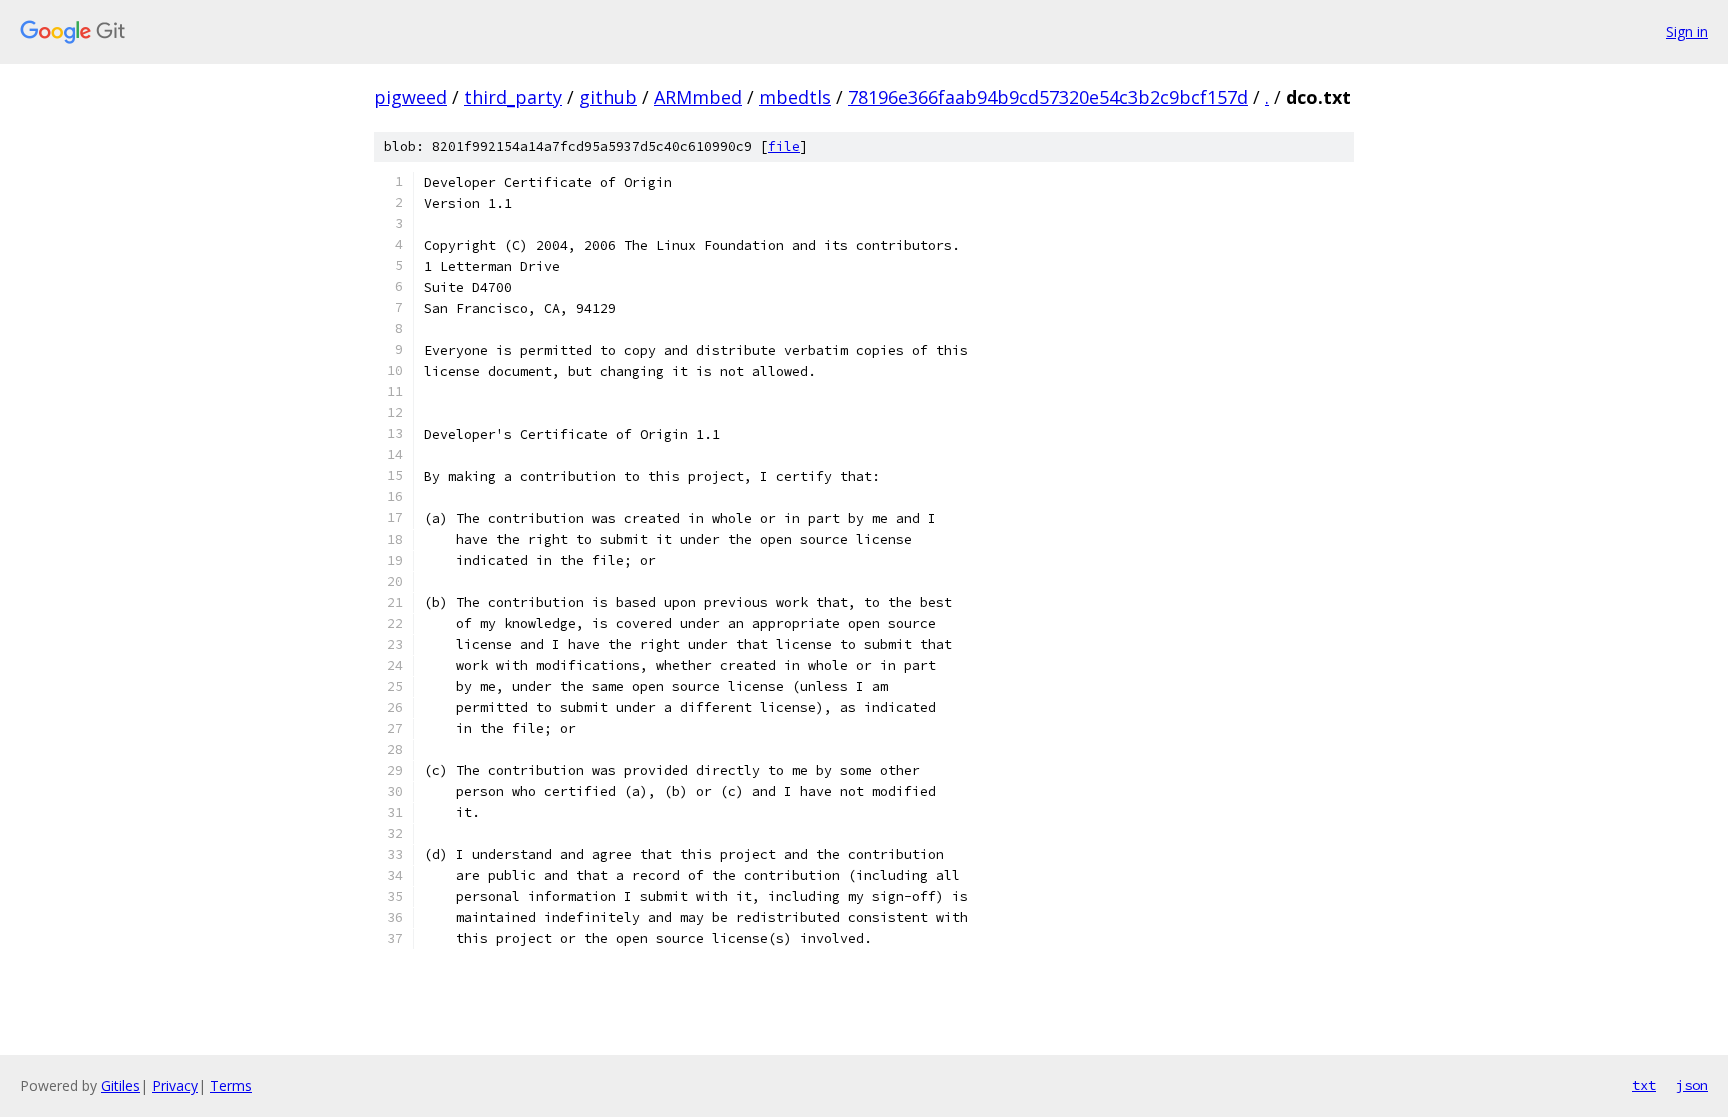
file (784, 146)
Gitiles (120, 1085)
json (1692, 1085)
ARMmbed (698, 97)
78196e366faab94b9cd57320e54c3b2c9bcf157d (1048, 97)
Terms (231, 1085)
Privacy (175, 1085)
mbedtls (795, 97)
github (608, 97)
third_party (513, 97)
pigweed (410, 97)
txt (1644, 1085)
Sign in (1687, 31)
